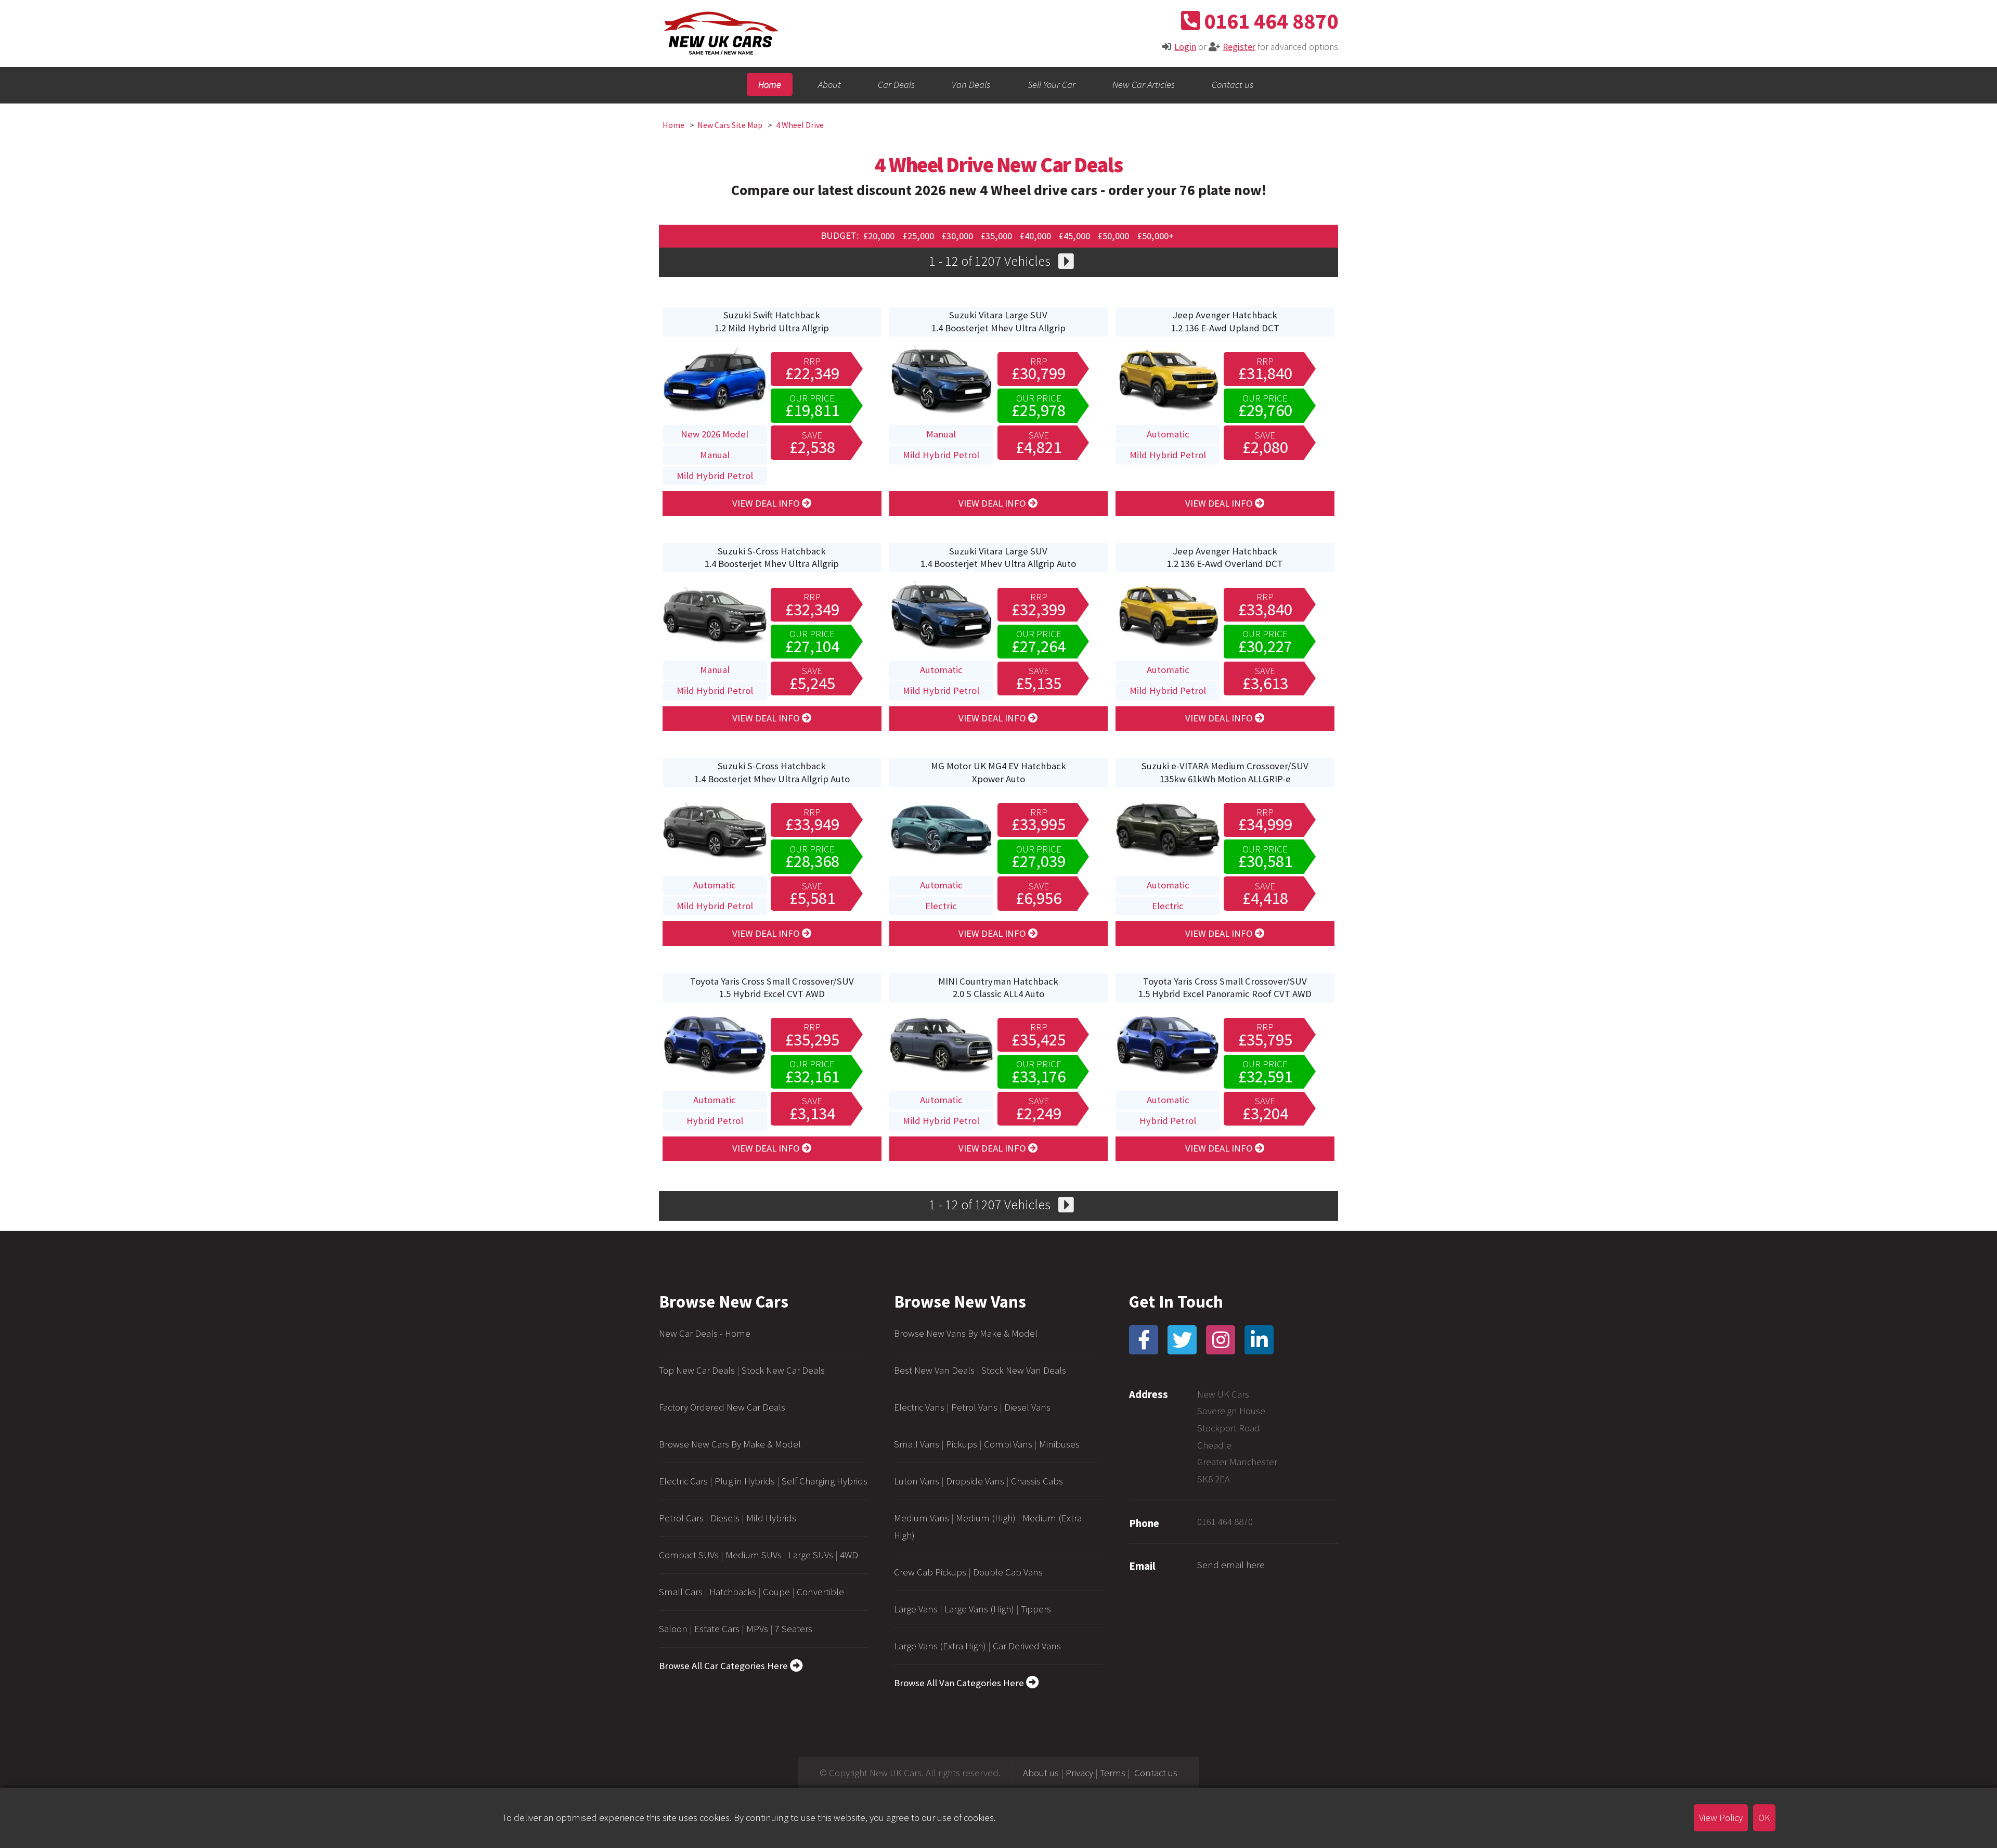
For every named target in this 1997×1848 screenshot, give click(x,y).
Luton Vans (917, 1481)
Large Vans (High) (979, 1609)
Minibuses (1059, 1444)
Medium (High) (986, 1518)
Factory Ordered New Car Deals (722, 1407)
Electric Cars (683, 1481)
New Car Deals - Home (705, 1333)
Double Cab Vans (1008, 1572)
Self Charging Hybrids (825, 1481)
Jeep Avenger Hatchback (1225, 321)
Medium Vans (922, 1518)
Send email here (1231, 1565)
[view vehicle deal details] (715, 414)
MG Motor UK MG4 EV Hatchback (998, 772)
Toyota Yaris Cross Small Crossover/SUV (772, 987)
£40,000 (1036, 235)
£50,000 (1114, 235)
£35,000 (997, 235)
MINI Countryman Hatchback (998, 987)
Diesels (725, 1518)
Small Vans (917, 1444)
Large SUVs (811, 1555)
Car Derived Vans (1027, 1646)
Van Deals (971, 85)
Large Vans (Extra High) (940, 1646)
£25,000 (919, 235)
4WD (849, 1555)
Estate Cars (717, 1629)
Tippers (1036, 1609)
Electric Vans (919, 1407)
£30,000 (958, 235)
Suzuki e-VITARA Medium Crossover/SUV (1225, 772)
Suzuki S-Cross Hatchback (772, 557)
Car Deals (896, 85)
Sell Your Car (1052, 85)
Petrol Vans (974, 1407)
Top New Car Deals (697, 1370)
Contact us (1233, 85)
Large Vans (916, 1609)
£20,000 (880, 235)
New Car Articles (1144, 85)
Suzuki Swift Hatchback (772, 321)
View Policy (1721, 1818)
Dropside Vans (975, 1481)
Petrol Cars (681, 1518)
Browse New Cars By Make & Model (730, 1444)
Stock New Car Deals (783, 1370)
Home (770, 85)
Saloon (673, 1629)
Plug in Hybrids (745, 1481)
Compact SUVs (689, 1555)
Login (1185, 47)
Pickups (962, 1444)
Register (1239, 47)
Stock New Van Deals (1024, 1370)
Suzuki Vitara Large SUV (998, 321)
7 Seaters (794, 1629)
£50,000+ (1156, 235)
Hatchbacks (733, 1592)
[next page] (1066, 263)
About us (1041, 1773)
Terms (1113, 1773)
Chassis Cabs (1037, 1481)
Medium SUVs (754, 1555)
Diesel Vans (1027, 1407)
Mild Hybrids (771, 1518)
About (829, 85)
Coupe (776, 1592)
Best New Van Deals (934, 1370)
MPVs (757, 1629)
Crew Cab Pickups (930, 1572)
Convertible (820, 1592)
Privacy (1079, 1773)
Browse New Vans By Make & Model (966, 1333)
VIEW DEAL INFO (767, 503)
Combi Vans (1008, 1444)
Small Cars (681, 1592)
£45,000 (1075, 235)
